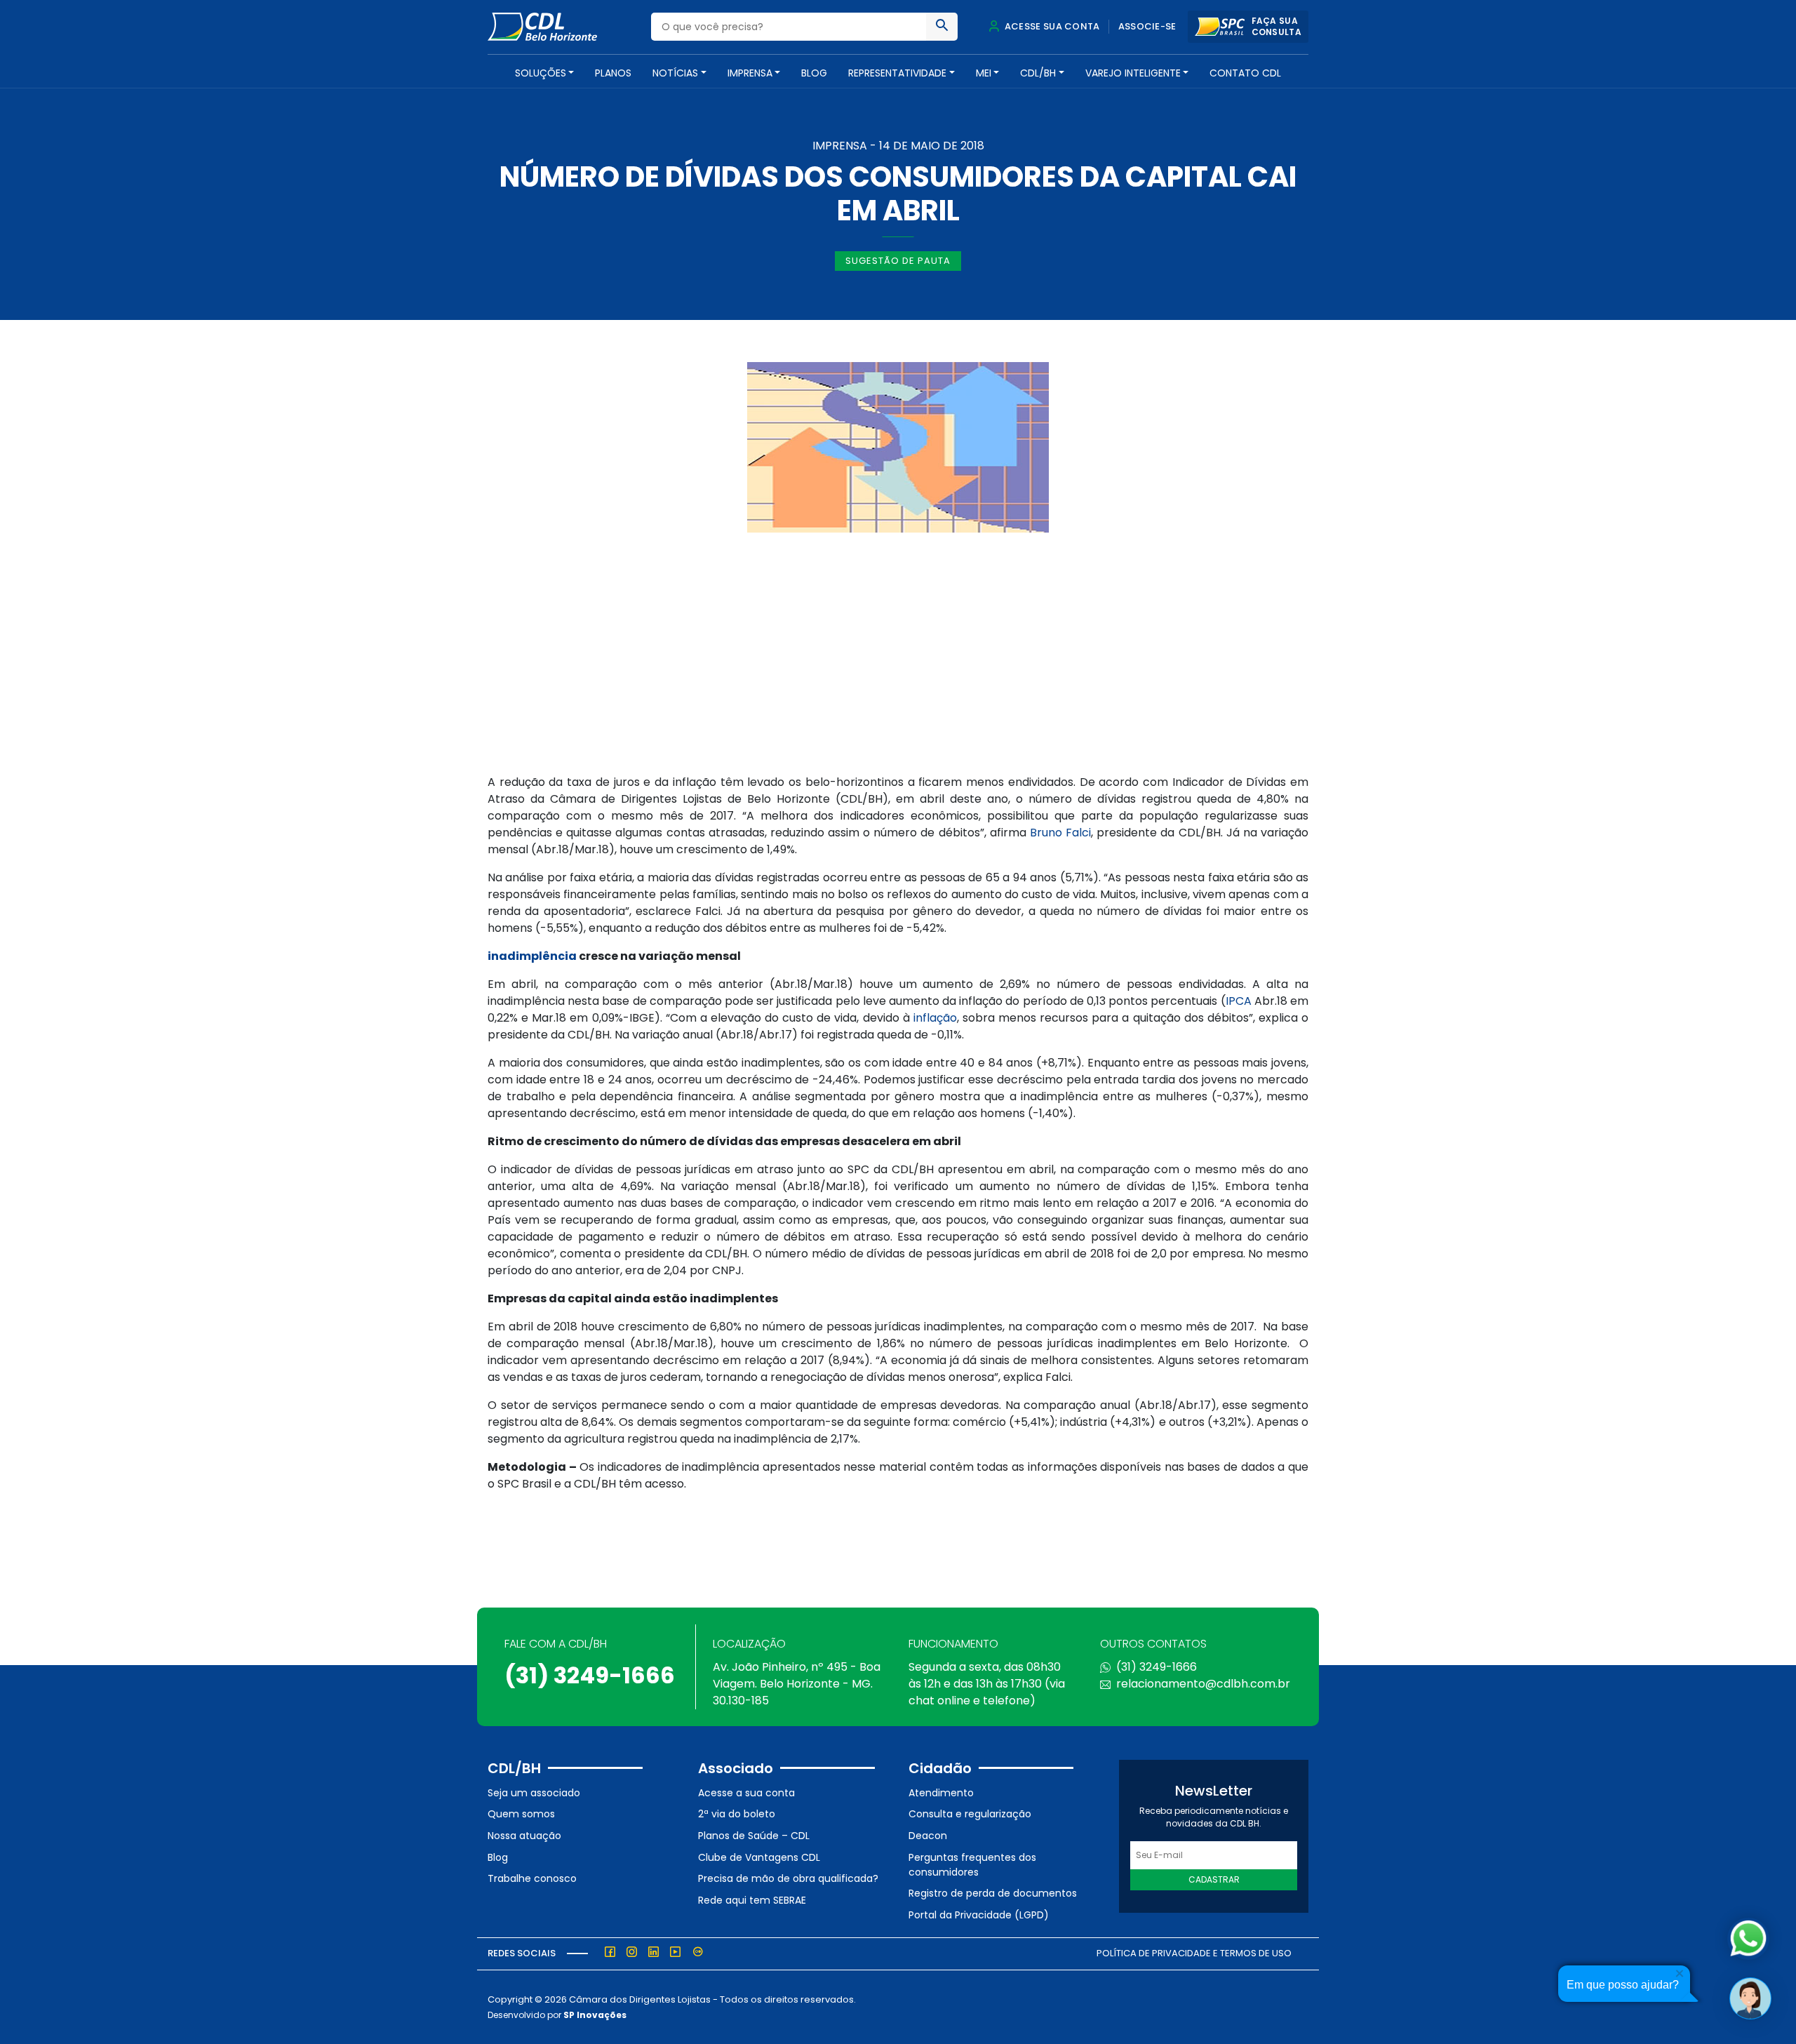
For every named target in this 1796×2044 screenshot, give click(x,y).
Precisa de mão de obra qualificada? (788, 1878)
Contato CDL (1245, 73)
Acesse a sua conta (746, 1793)
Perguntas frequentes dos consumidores (972, 1865)
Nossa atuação (524, 1836)
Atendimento (941, 1793)
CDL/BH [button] (1038, 73)
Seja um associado (534, 1793)
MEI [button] (984, 73)
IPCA (1239, 1001)
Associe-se (1147, 26)
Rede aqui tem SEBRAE (752, 1900)
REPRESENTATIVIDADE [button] (897, 73)
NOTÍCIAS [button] (675, 73)
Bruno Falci (1060, 833)
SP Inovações (595, 2015)
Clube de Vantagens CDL (759, 1857)
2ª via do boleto (737, 1814)
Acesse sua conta (1051, 26)
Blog (814, 73)
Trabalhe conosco (532, 1878)
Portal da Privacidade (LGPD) (979, 1915)
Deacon (928, 1836)
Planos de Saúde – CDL (754, 1836)
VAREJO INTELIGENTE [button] (1133, 73)
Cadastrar (1214, 1879)
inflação (935, 1018)
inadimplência (532, 956)
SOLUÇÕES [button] (541, 73)
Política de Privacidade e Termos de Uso (1194, 1953)
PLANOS (613, 73)
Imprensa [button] (750, 73)
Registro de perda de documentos (993, 1893)
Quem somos (521, 1814)
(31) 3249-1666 (590, 1675)
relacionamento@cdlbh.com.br (1203, 1684)
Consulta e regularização (970, 1814)
